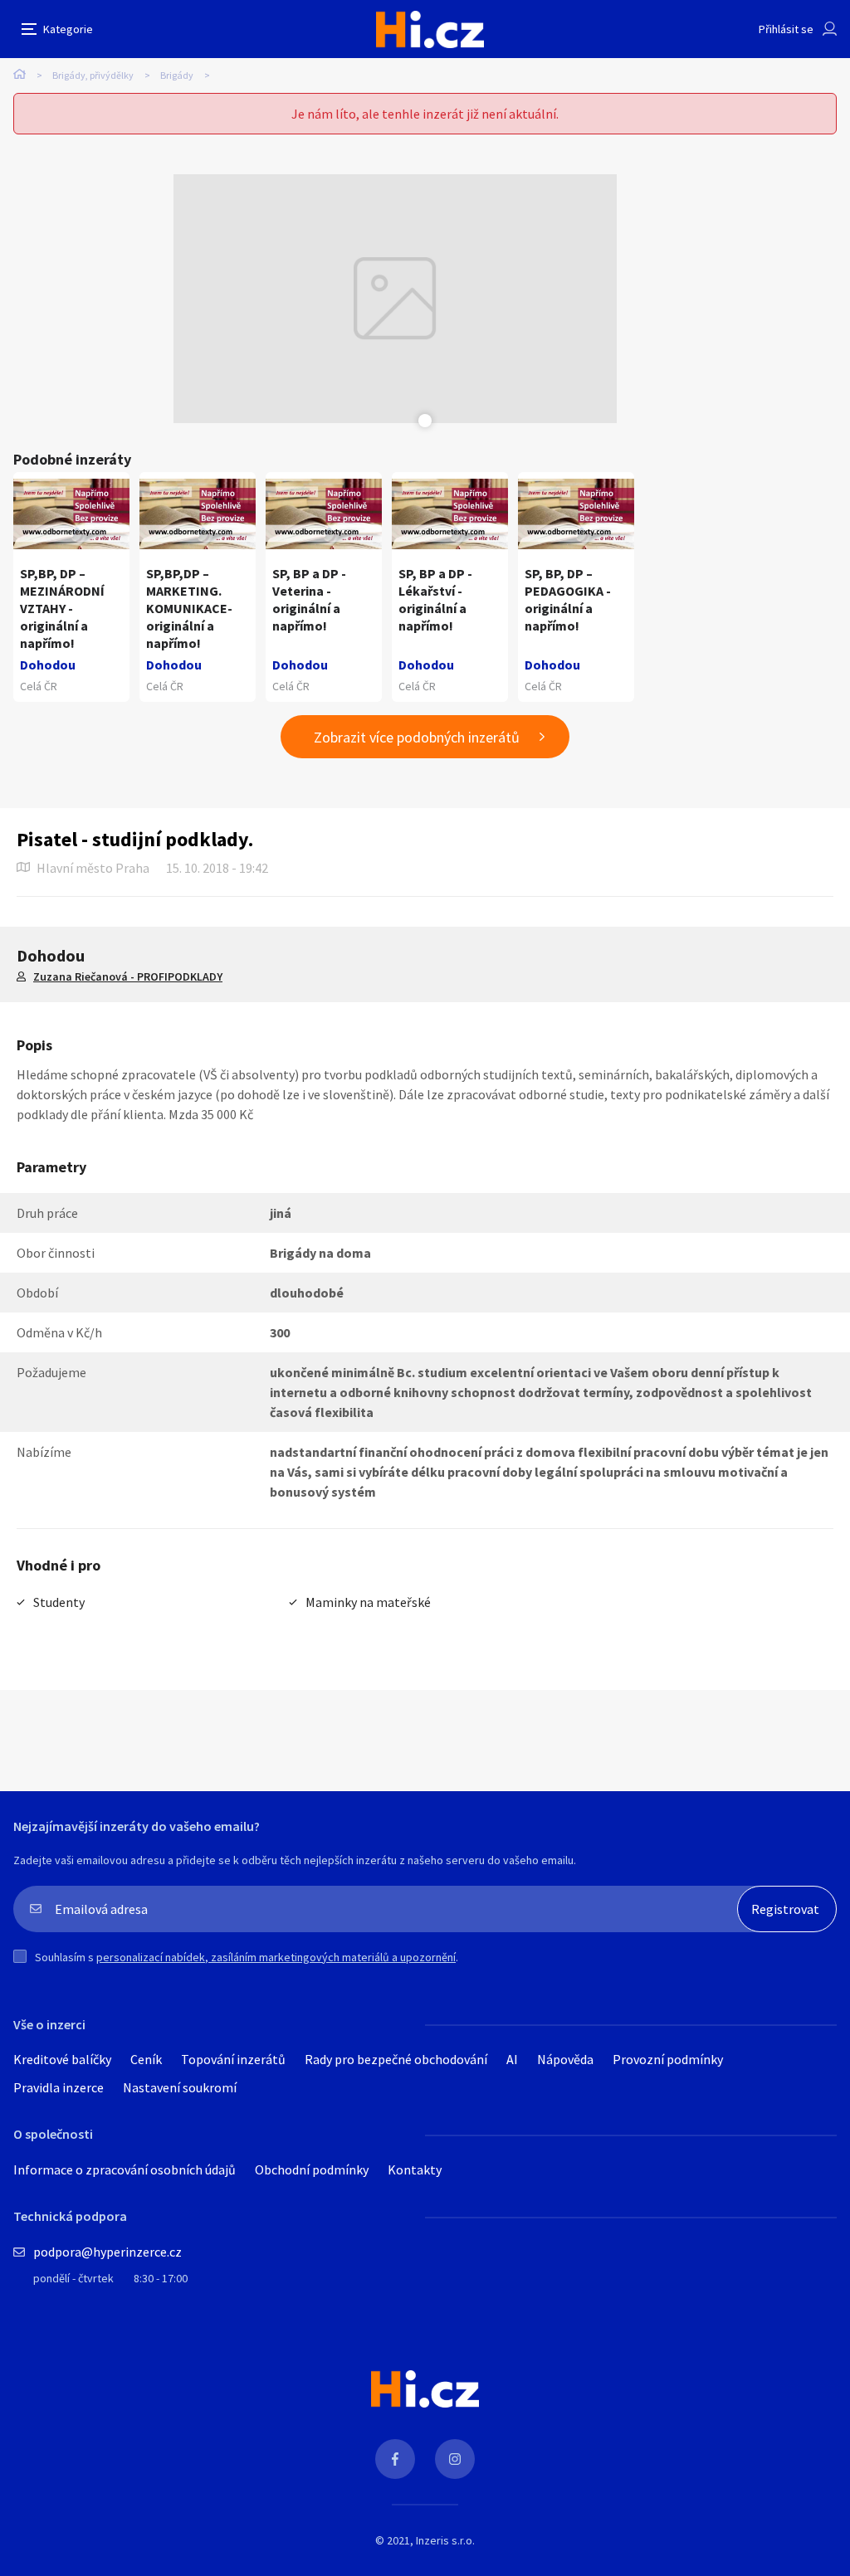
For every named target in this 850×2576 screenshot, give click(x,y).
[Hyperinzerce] (430, 29)
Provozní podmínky (668, 2059)
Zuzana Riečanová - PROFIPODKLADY (128, 976)
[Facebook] (395, 2459)
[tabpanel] (395, 299)
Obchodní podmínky (312, 2169)
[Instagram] (455, 2459)
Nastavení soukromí (180, 2087)
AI (512, 2059)
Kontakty (415, 2169)
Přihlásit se (786, 29)
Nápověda (565, 2059)
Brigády (177, 75)
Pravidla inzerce (59, 2087)
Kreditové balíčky (62, 2059)
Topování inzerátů (233, 2059)
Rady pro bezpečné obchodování (396, 2059)
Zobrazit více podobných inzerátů (417, 737)
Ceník (146, 2059)
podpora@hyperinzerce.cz (107, 2252)
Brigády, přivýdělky (93, 75)
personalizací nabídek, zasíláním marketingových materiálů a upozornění (276, 1957)
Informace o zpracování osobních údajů (125, 2169)
